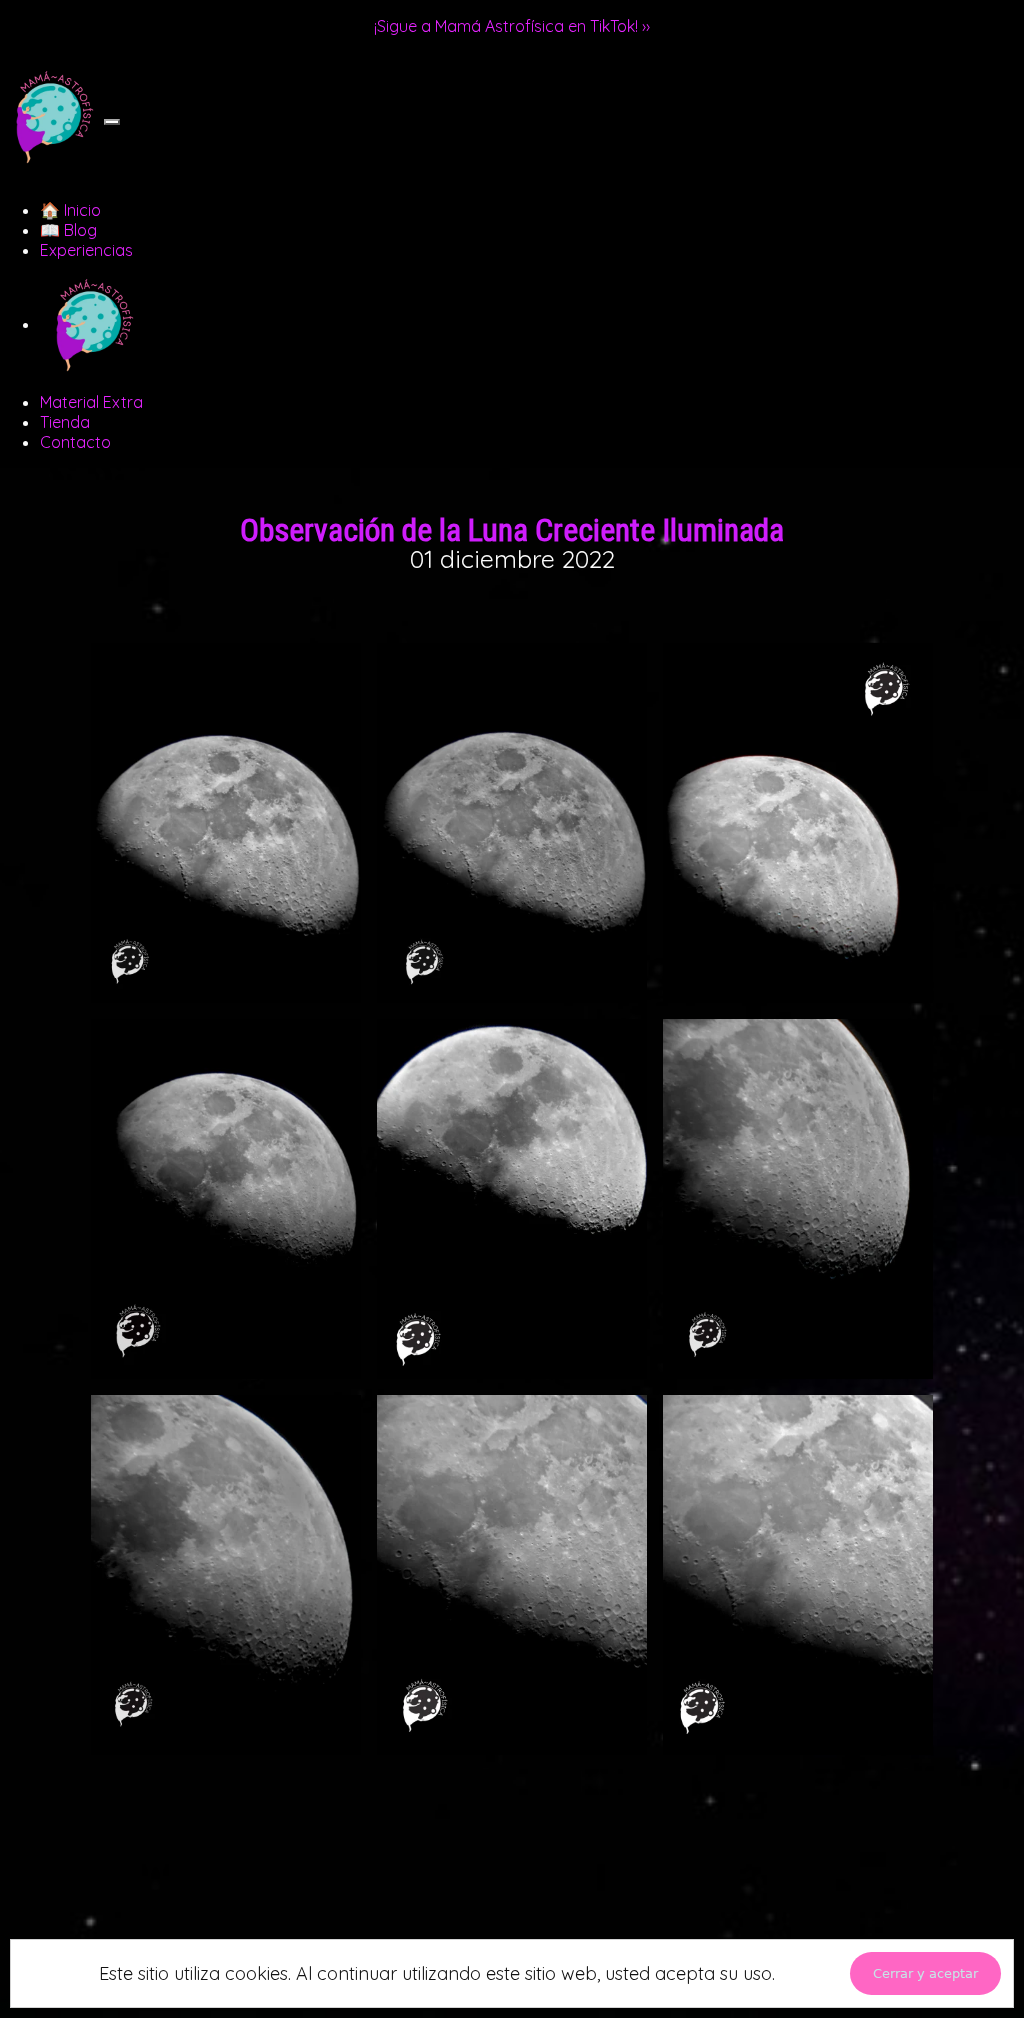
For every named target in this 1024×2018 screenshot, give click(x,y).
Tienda (65, 422)
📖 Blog (68, 230)
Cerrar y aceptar (925, 1973)
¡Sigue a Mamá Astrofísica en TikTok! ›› (512, 26)
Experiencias (86, 250)
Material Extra (91, 402)
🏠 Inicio (70, 210)
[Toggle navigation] (112, 122)
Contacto (75, 442)
